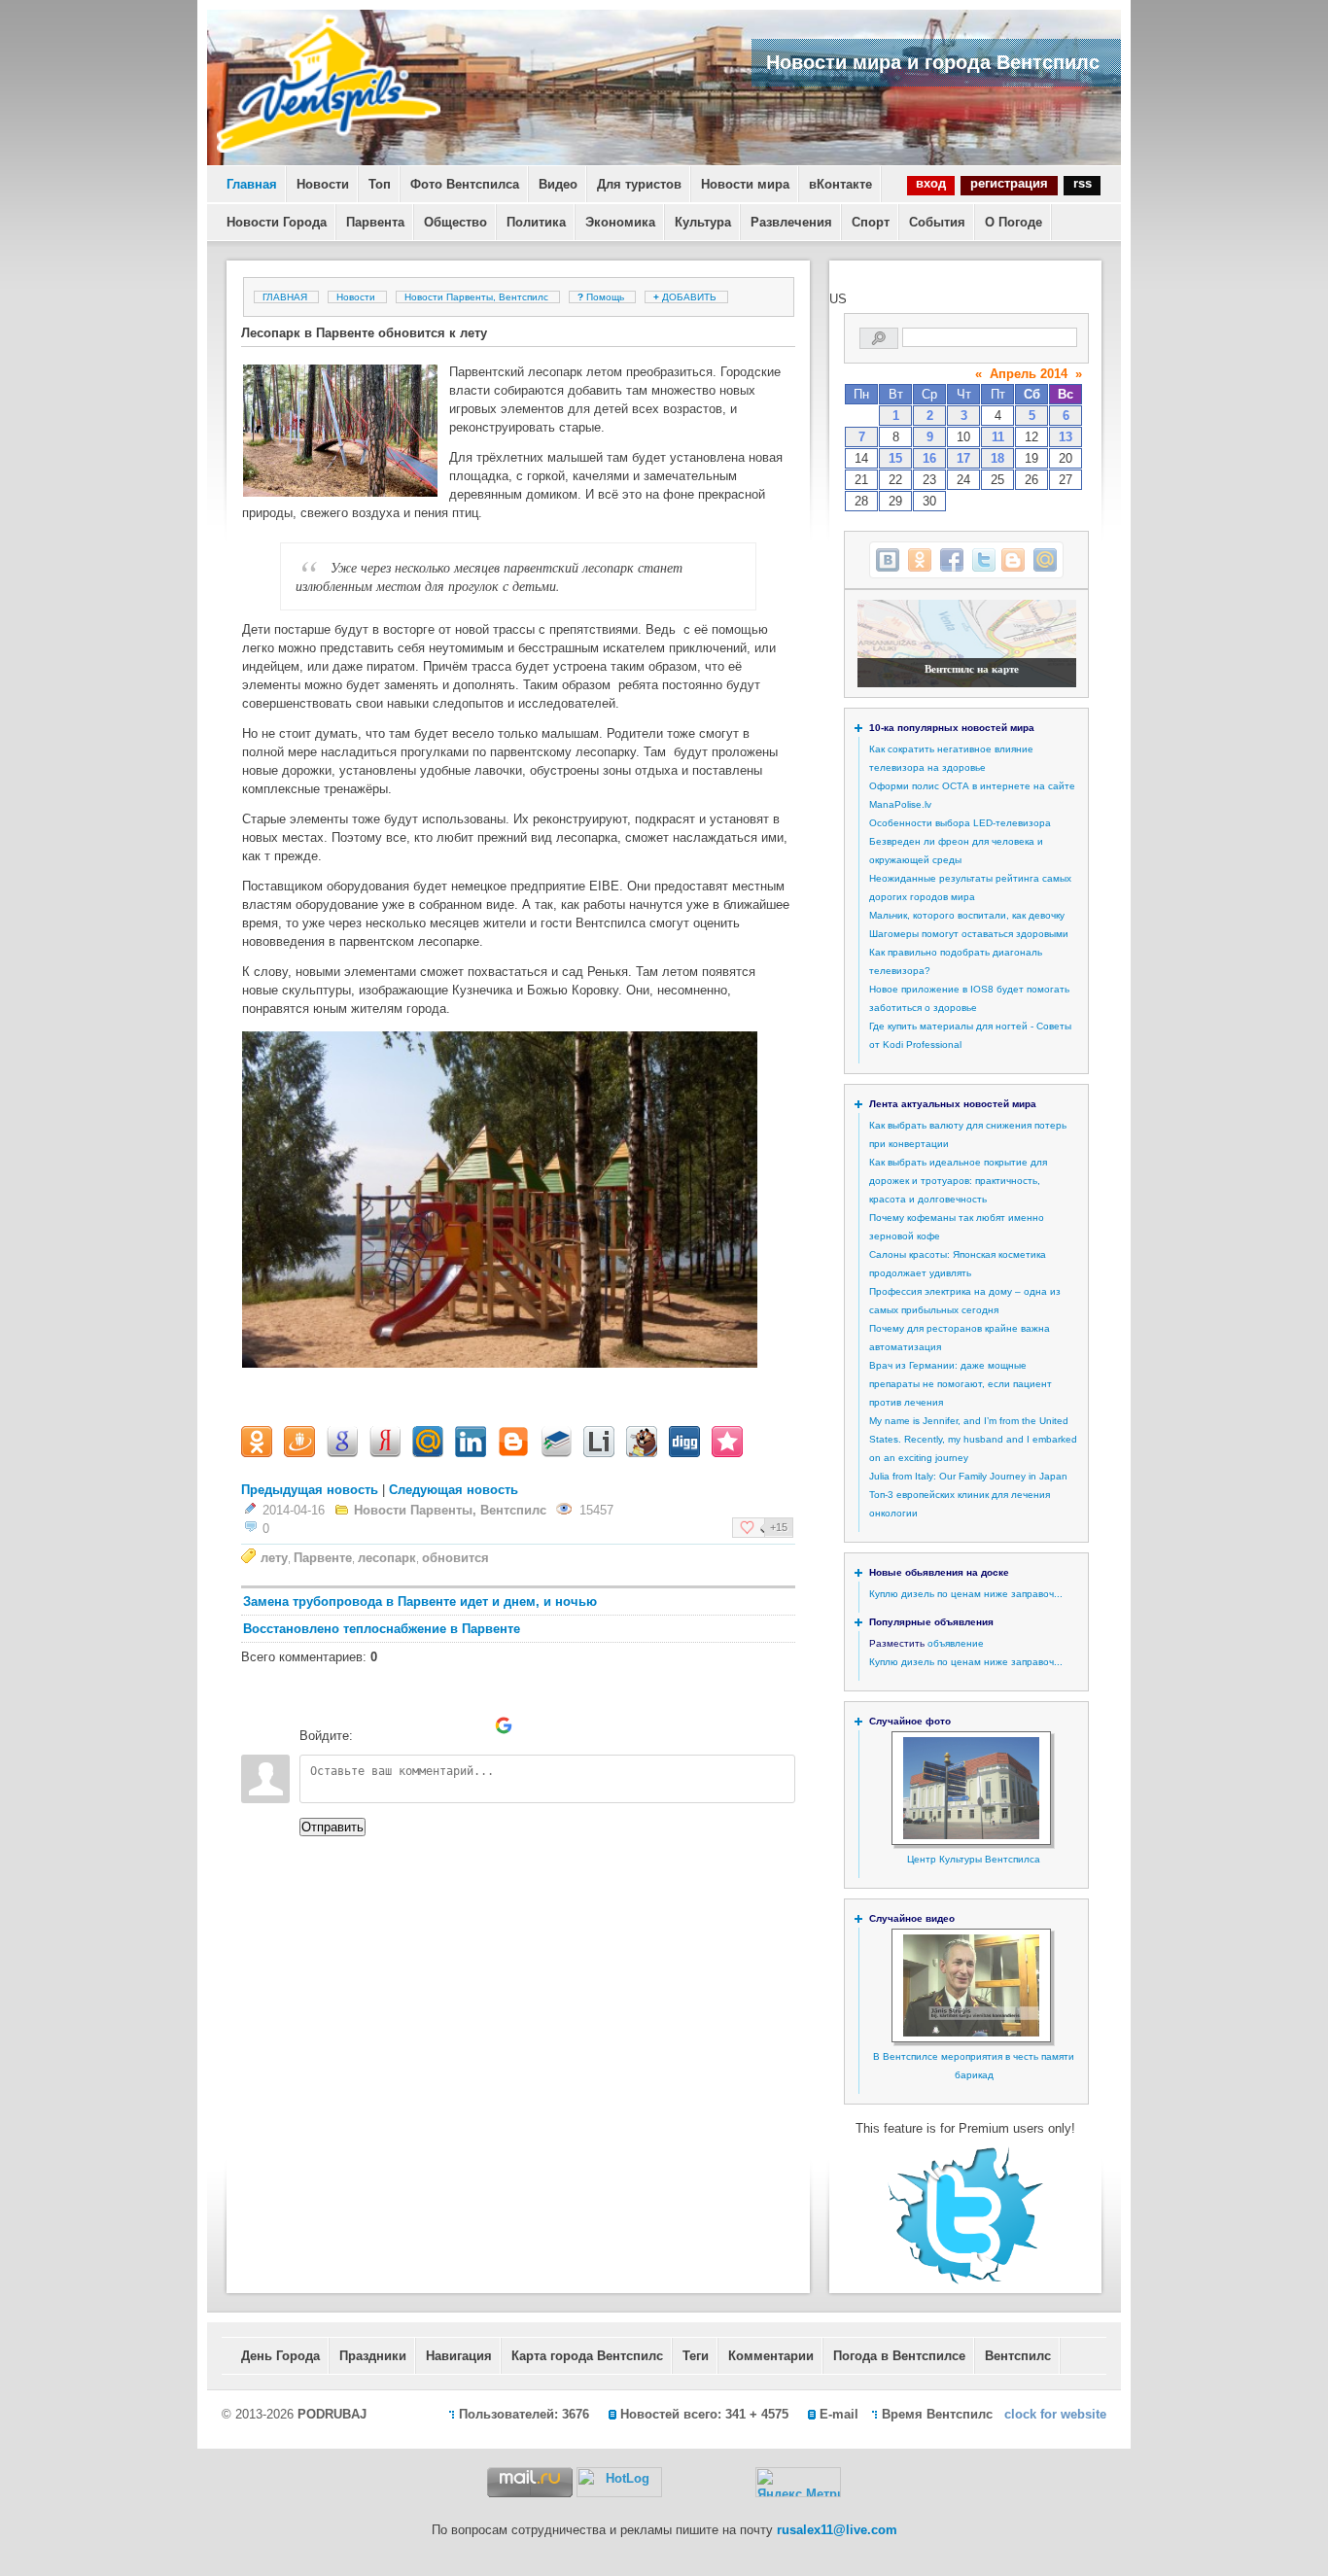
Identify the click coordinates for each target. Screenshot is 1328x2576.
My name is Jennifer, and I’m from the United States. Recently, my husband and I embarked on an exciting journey (973, 1439)
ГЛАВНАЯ (285, 297)
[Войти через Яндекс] (471, 1725)
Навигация (459, 2356)
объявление (956, 1643)
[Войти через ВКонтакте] (404, 1725)
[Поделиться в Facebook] (952, 560)
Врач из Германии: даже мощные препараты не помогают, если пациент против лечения (961, 1384)
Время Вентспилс (937, 2414)
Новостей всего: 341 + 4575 (704, 2414)
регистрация (1009, 183)
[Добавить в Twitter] (984, 560)
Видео (558, 184)
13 (1066, 437)
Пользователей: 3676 (524, 2414)
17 (963, 458)
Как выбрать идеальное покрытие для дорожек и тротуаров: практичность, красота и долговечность (958, 1181)
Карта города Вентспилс (587, 2356)
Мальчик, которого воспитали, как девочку (967, 915)
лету (274, 1558)
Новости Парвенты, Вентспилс (476, 297)
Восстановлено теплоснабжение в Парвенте (382, 1629)
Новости (323, 184)
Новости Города (277, 222)
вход (931, 183)
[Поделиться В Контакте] (888, 560)
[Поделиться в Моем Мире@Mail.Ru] (1045, 560)
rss (1083, 183)
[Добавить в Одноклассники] (920, 560)
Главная (252, 184)
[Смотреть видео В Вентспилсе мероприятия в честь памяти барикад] (971, 2033)
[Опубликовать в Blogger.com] (1013, 560)
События (937, 222)
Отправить (332, 1827)
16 (929, 458)
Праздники (373, 2356)
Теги (696, 2356)
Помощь (602, 297)
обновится (455, 1558)
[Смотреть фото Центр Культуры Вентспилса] (971, 1836)
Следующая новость (454, 1490)
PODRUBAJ (332, 2414)
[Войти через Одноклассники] (537, 1725)
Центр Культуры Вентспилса (974, 1859)
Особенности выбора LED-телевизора (960, 823)
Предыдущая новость (310, 1490)
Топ (380, 184)
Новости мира (745, 184)
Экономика (620, 222)
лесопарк (387, 1558)
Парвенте (323, 1558)
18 (997, 458)
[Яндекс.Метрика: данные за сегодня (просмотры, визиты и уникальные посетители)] (798, 2482)
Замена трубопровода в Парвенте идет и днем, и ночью (420, 1601)
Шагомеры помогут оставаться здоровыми (969, 934)
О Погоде (1013, 222)
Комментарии (771, 2356)
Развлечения (791, 222)
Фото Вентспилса (465, 184)
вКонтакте (840, 184)
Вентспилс (1018, 2356)
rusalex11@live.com (837, 2530)
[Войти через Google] (504, 1725)
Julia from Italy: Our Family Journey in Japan (968, 1476)
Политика (536, 222)
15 (895, 458)
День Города (280, 2356)
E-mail (839, 2414)
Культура (703, 222)
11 (998, 437)
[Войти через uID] (371, 1725)
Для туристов (639, 184)
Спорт (871, 222)
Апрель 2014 (1029, 374)
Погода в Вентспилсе (899, 2356)
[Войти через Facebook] (437, 1725)
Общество (455, 222)
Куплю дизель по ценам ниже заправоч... (966, 1594)
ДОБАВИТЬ (686, 297)
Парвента (375, 222)
